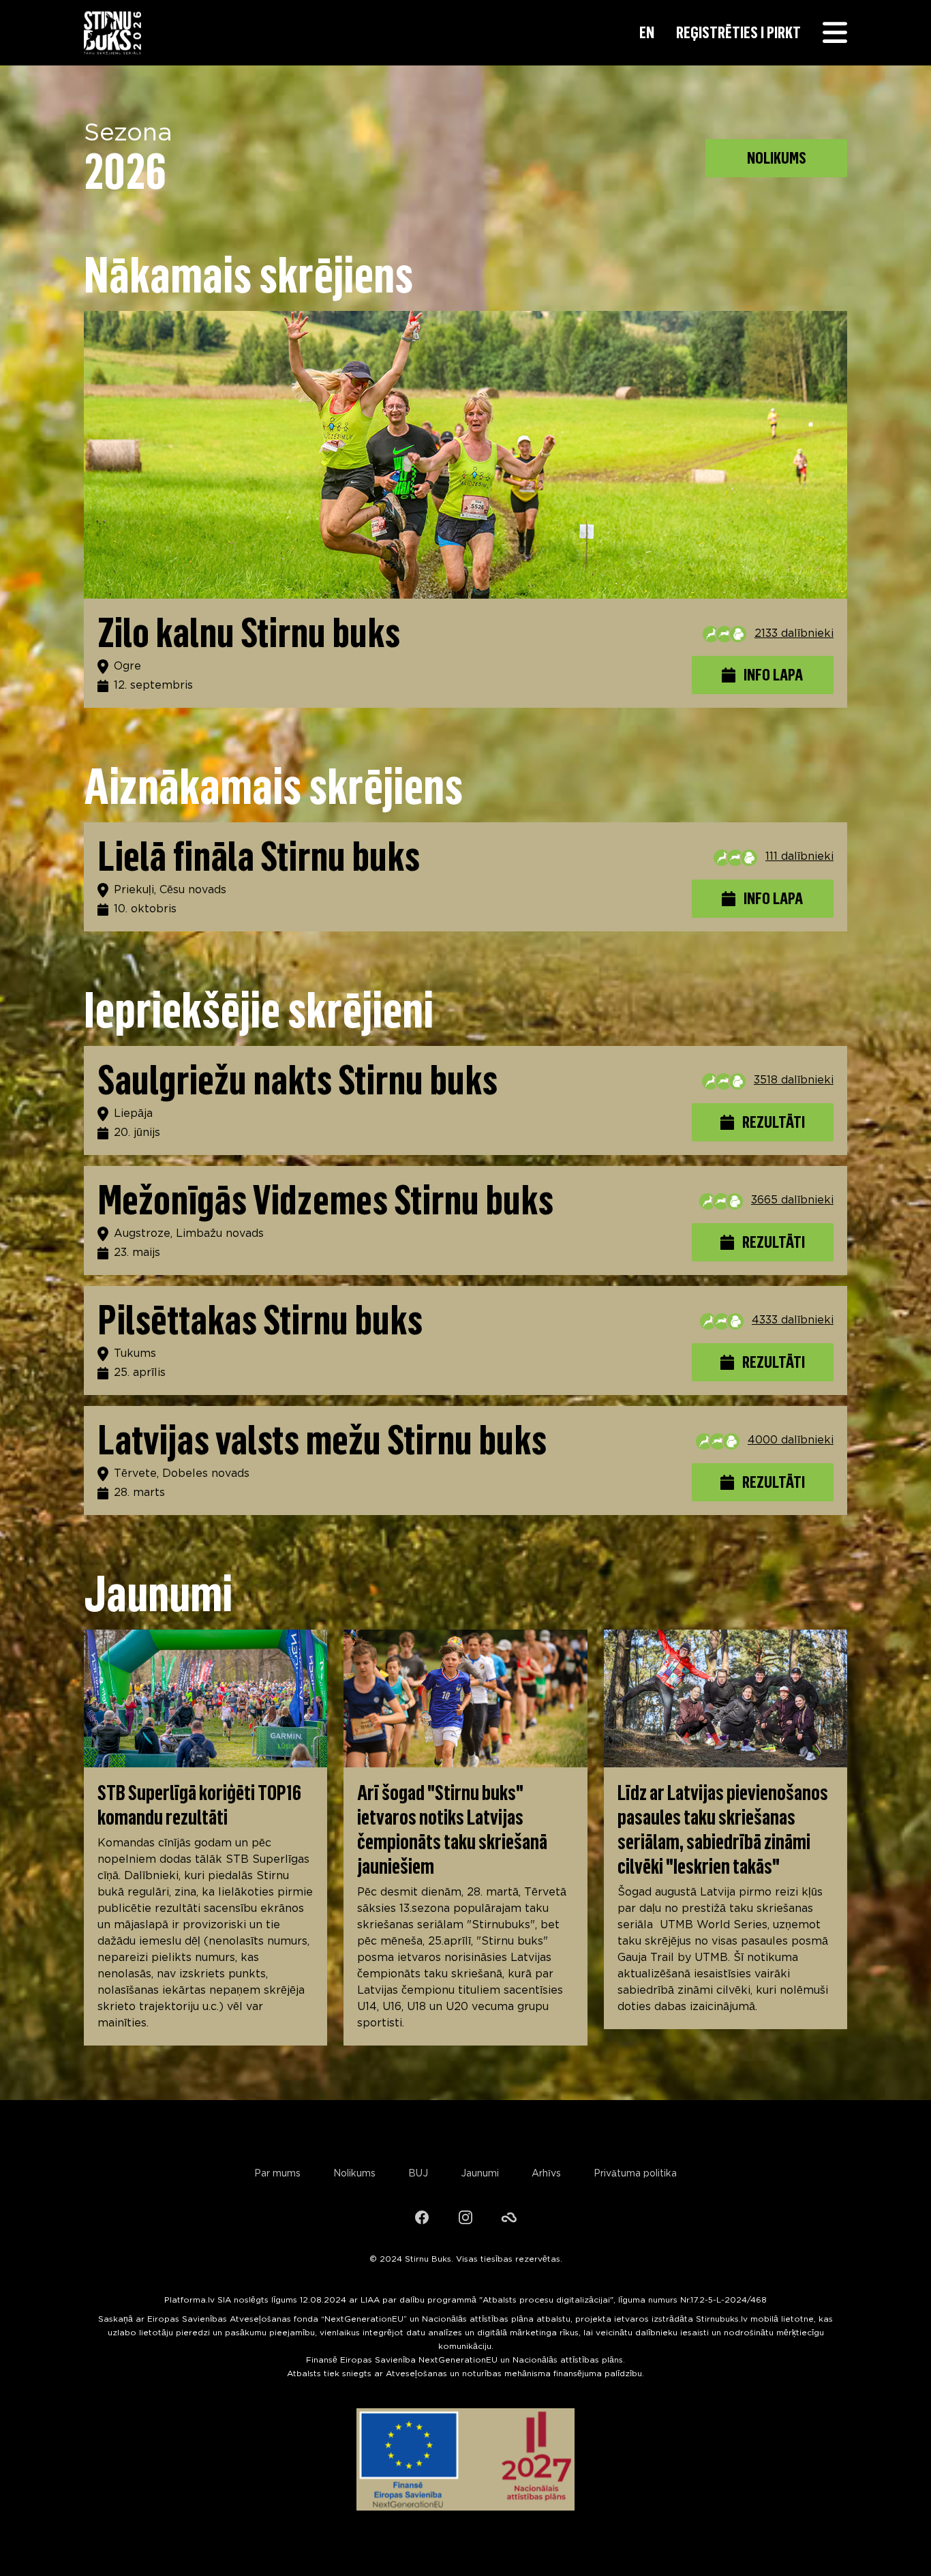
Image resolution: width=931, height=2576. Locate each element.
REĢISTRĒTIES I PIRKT (738, 32)
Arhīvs (546, 2174)
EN (647, 32)
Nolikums (354, 2174)
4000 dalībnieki (791, 1440)
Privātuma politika (635, 2174)
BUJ (418, 2174)
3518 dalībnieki (794, 1080)
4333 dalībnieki (793, 1320)
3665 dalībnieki (792, 1200)
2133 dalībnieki (794, 634)
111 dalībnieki (799, 857)
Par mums (277, 2174)
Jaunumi (480, 2174)
